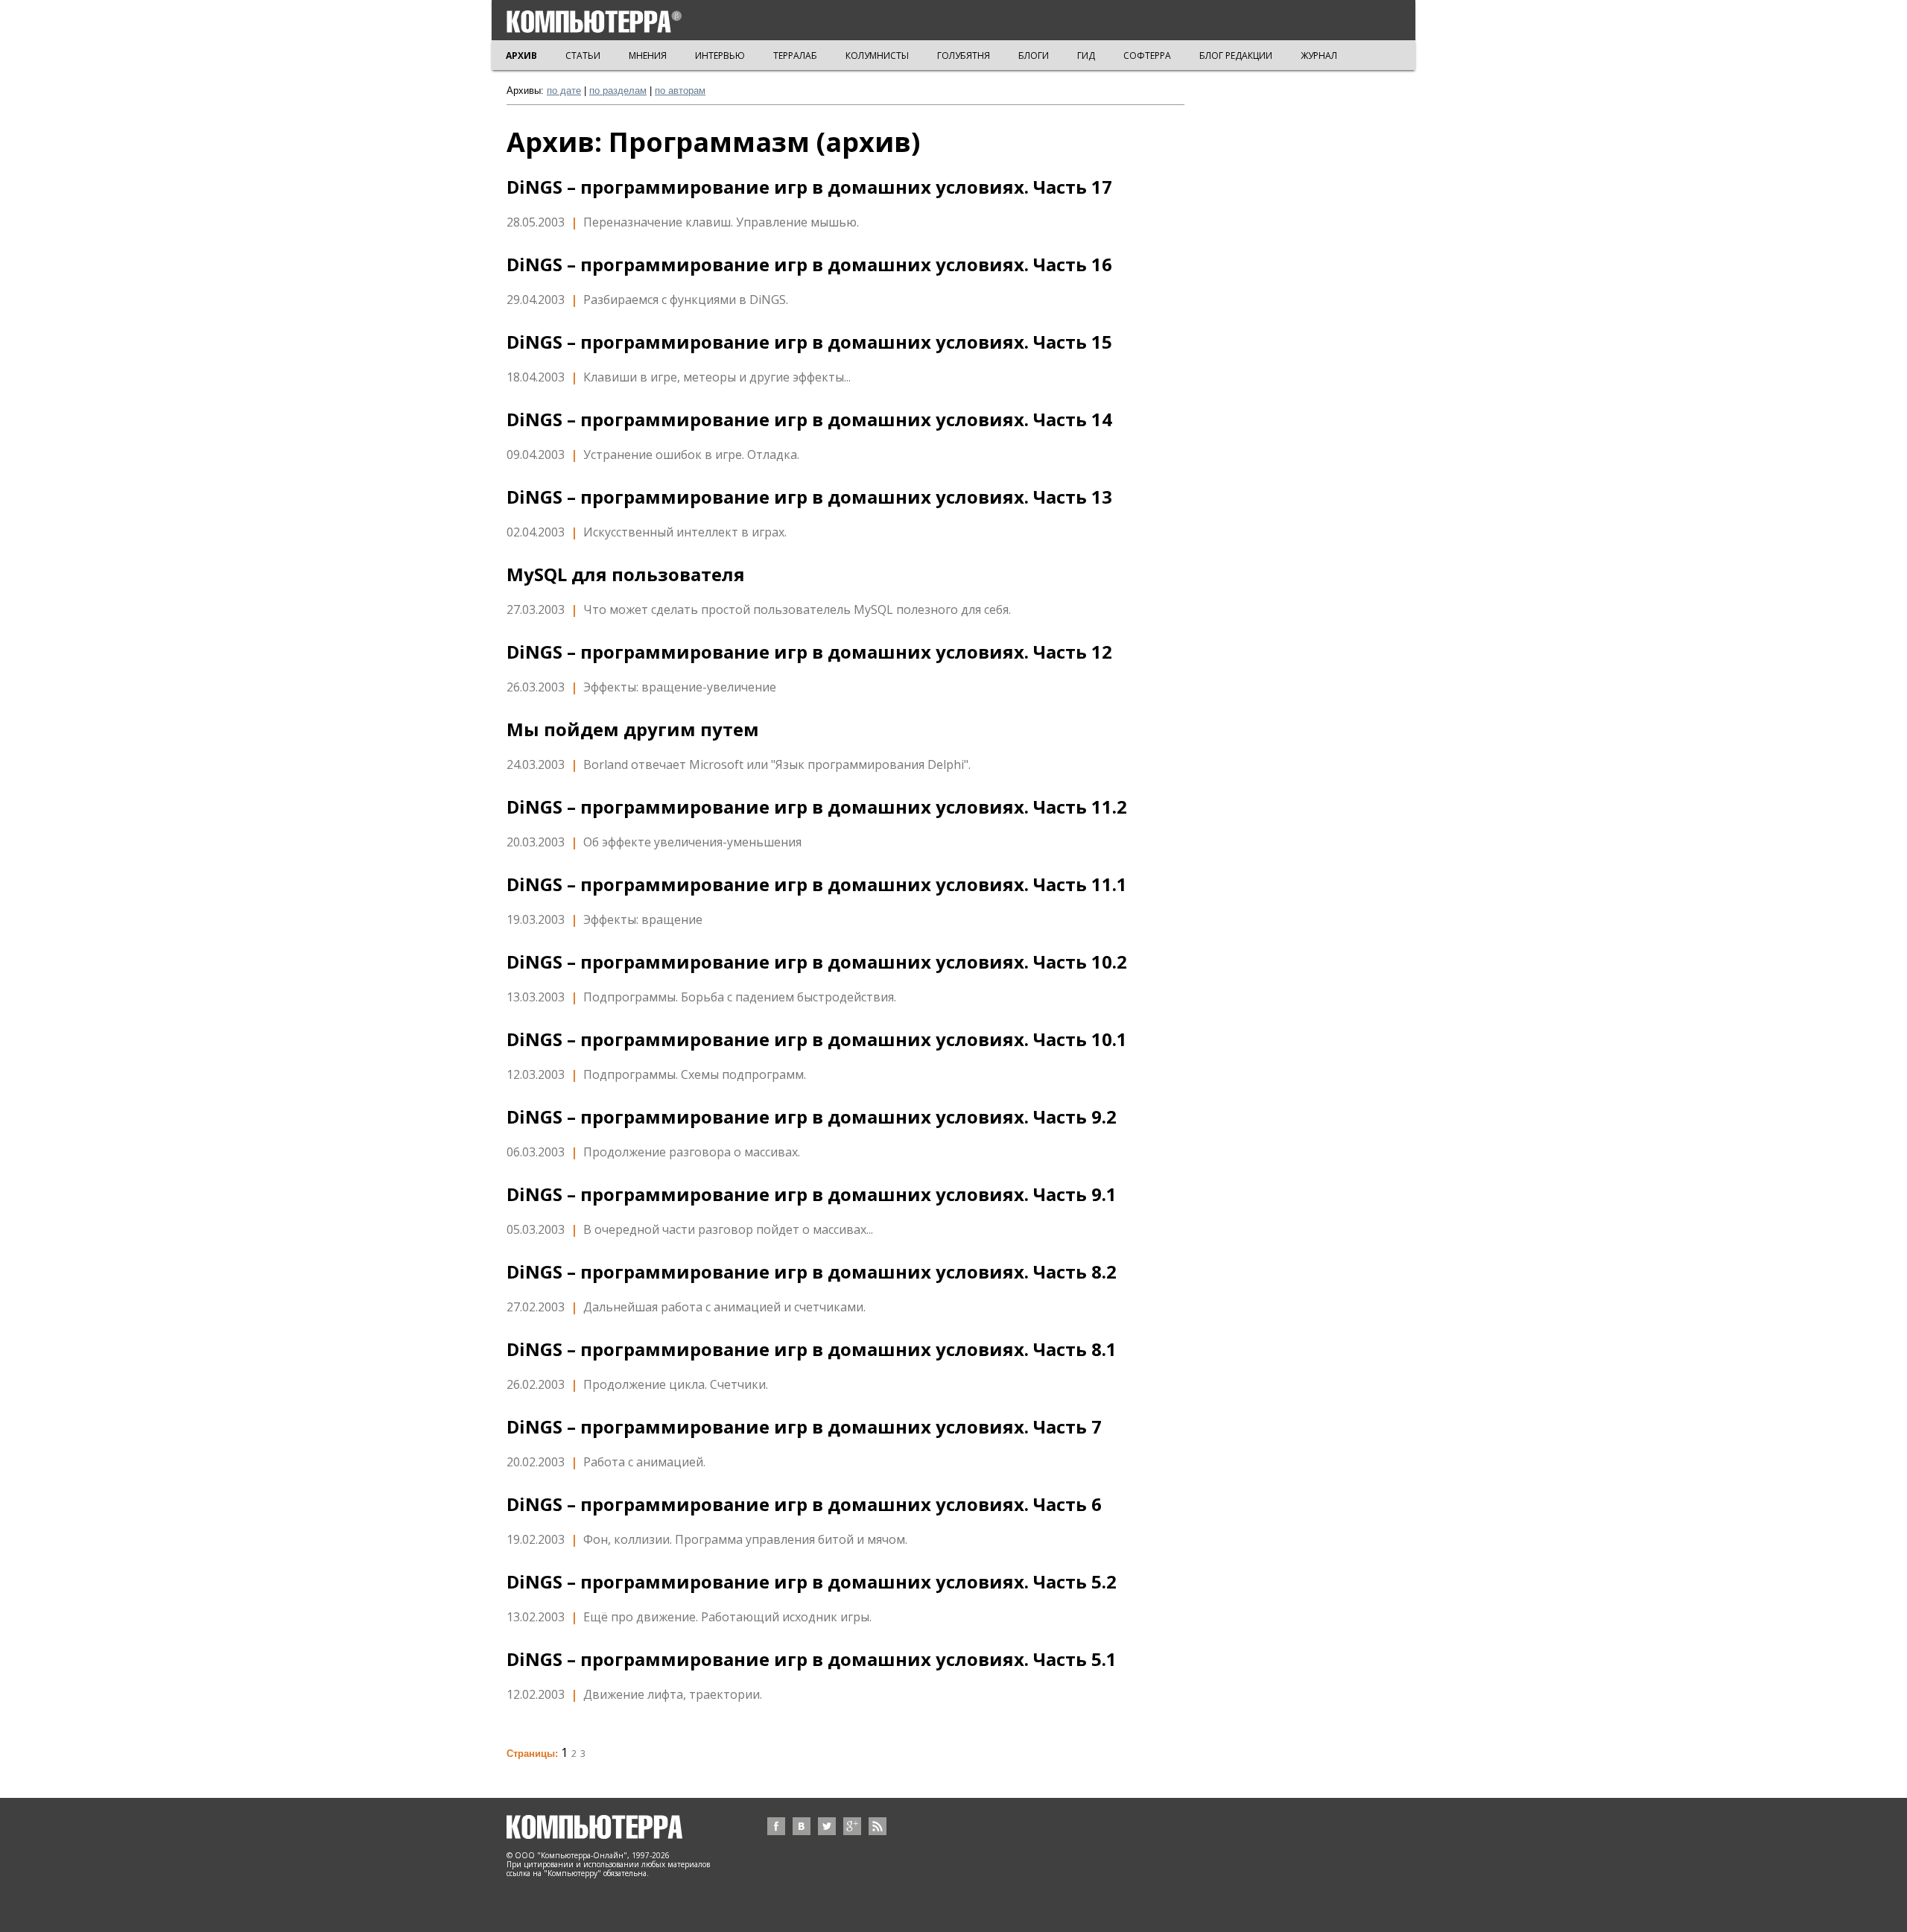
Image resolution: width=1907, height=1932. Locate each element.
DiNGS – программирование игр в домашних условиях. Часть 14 (809, 419)
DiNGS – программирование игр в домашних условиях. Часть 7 (804, 1427)
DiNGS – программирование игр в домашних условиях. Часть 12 (809, 652)
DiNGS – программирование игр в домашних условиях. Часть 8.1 (812, 1349)
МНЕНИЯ (648, 56)
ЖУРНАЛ (1319, 56)
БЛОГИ (1034, 56)
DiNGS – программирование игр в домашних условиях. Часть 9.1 (812, 1194)
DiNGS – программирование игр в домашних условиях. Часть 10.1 (817, 1039)
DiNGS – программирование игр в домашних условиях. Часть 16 (809, 265)
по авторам (680, 91)
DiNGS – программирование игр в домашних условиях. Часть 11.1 (817, 884)
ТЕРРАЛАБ (795, 56)
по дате (564, 91)
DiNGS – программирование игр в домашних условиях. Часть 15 (809, 342)
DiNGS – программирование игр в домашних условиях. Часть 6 (804, 1504)
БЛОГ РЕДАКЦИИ (1236, 56)
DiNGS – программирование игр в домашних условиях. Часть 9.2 (812, 1117)
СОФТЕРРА (1147, 56)
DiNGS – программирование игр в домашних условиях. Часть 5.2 (812, 1582)
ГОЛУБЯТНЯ (964, 56)
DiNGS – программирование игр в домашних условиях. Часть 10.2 (817, 962)
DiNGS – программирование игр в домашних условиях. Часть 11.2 (817, 807)
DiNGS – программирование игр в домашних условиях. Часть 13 (809, 497)
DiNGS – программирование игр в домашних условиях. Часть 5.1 (812, 1659)
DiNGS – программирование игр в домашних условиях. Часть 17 (809, 187)
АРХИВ (521, 56)
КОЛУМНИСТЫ (877, 56)
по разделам (618, 91)
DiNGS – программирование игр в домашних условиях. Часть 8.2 (812, 1272)
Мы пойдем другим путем (633, 729)
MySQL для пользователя (626, 574)
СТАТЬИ (583, 56)
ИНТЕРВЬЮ (720, 56)
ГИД (1086, 56)
